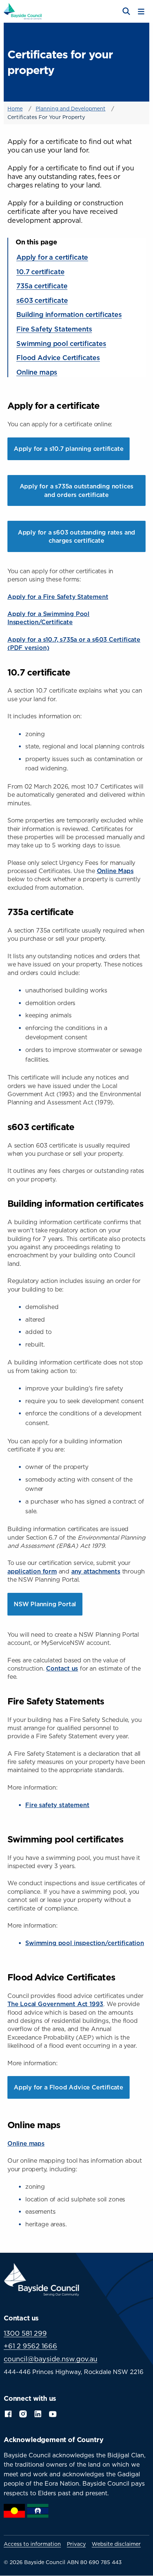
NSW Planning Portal (45, 1604)
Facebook (8, 2413)
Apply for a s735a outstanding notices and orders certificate (77, 490)
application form (32, 1571)
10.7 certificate (40, 272)
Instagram (23, 2413)
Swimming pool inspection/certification (85, 1943)
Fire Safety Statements (54, 329)
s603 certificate (42, 300)
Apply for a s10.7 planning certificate (69, 449)
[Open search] (126, 12)
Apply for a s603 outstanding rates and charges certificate (76, 536)
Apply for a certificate (52, 257)
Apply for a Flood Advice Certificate (69, 2087)
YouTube (53, 2413)
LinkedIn (38, 2413)
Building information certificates (69, 314)
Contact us (62, 1668)
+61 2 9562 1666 (30, 2346)
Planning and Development (71, 108)
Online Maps (115, 871)
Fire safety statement (57, 1805)
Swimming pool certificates (61, 343)
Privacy (76, 2544)
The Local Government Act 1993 (55, 2004)
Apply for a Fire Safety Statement (58, 597)
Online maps (37, 372)
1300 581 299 (25, 2333)
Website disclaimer (116, 2544)
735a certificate (42, 286)
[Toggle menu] (141, 12)
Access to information (32, 2544)
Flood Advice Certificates (58, 357)
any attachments (96, 1571)
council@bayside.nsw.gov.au (51, 2359)
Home (15, 108)
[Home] (23, 11)
